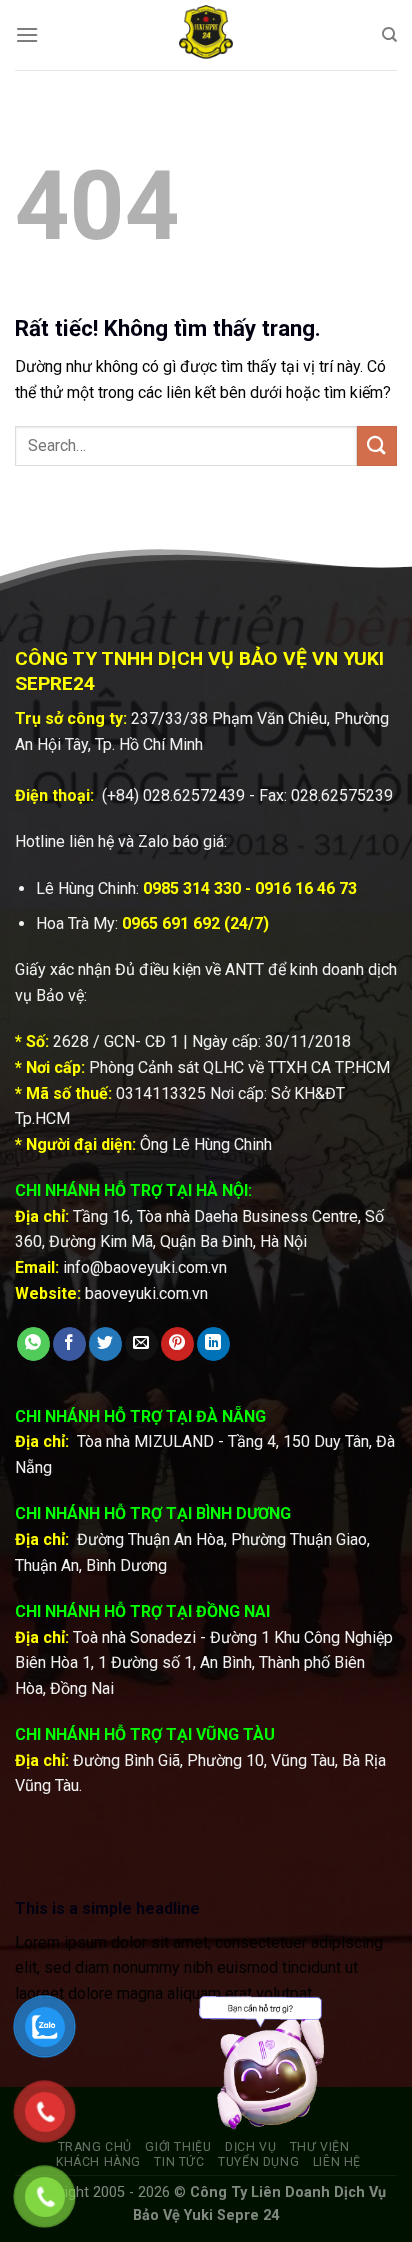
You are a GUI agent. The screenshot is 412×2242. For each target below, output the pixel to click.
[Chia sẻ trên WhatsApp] (33, 1344)
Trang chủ (95, 2147)
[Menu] (27, 34)
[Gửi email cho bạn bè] (141, 1344)
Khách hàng (98, 2162)
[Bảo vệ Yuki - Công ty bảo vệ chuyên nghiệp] (206, 35)
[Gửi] (377, 445)
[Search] (389, 35)
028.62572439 (194, 795)
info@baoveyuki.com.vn (145, 1267)
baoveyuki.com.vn (146, 1293)
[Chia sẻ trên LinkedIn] (213, 1344)
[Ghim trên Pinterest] (177, 1344)
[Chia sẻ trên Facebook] (69, 1344)
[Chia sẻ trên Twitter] (105, 1344)
